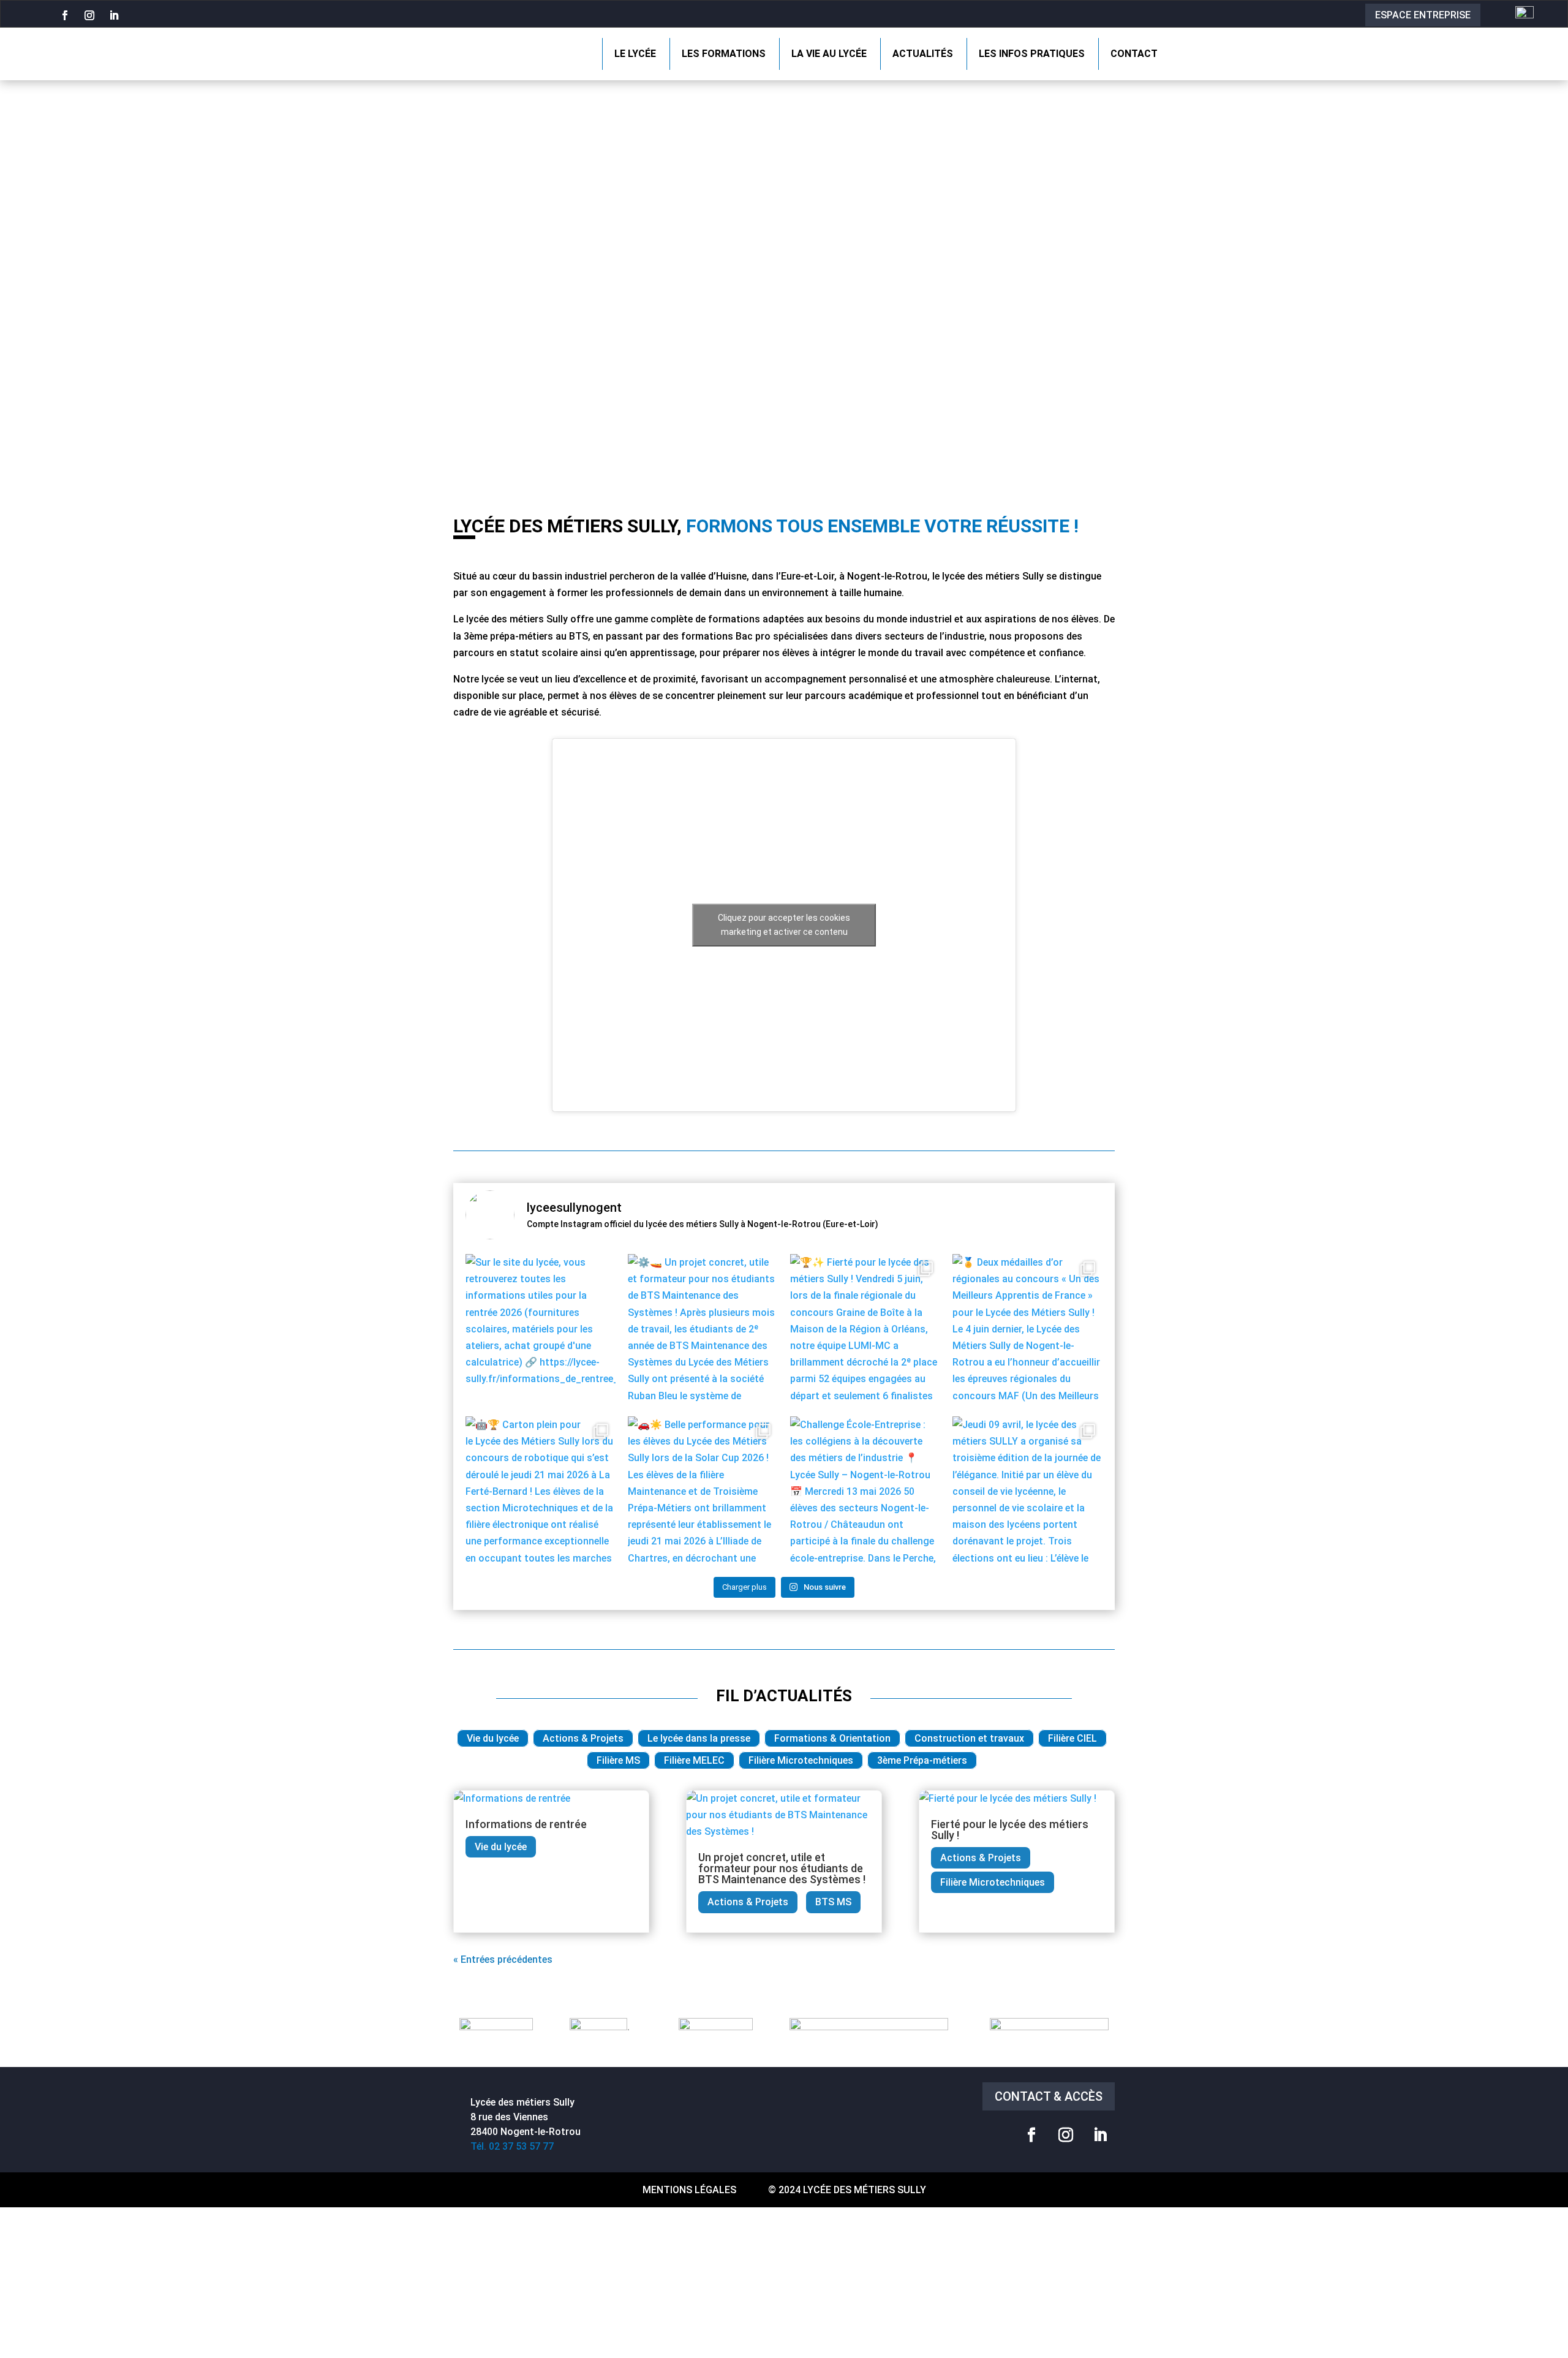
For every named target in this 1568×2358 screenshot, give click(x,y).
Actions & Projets (583, 1738)
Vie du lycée (493, 1738)
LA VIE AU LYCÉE (829, 54)
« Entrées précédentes (503, 1959)
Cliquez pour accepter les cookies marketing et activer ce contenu (784, 925)
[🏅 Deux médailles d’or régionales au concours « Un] (1027, 1329)
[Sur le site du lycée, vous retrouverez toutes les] (541, 1329)
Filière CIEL (1072, 1738)
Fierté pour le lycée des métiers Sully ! (1010, 1830)
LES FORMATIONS (724, 54)
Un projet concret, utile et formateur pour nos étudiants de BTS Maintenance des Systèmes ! (782, 1868)
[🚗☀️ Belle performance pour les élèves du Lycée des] (703, 1491)
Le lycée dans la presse (699, 1738)
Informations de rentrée (526, 1824)
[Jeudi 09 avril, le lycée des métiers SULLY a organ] (1027, 1491)
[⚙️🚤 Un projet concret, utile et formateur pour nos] (703, 1329)
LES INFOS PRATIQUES (1032, 54)
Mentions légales (689, 2190)
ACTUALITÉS (923, 54)
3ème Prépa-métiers (922, 1760)
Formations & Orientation (832, 1738)
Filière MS (618, 1760)
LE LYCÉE (635, 54)
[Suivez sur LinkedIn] (114, 15)
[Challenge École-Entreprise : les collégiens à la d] (865, 1491)
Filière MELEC (694, 1760)
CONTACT (1134, 54)
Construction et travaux (969, 1738)
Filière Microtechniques (801, 1760)
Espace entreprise (1423, 15)
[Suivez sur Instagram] (89, 15)
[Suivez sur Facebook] (65, 15)
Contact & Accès (1049, 2096)
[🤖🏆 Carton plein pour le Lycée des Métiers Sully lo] (541, 1491)
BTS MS (833, 1902)
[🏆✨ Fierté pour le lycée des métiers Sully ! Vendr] (865, 1329)
